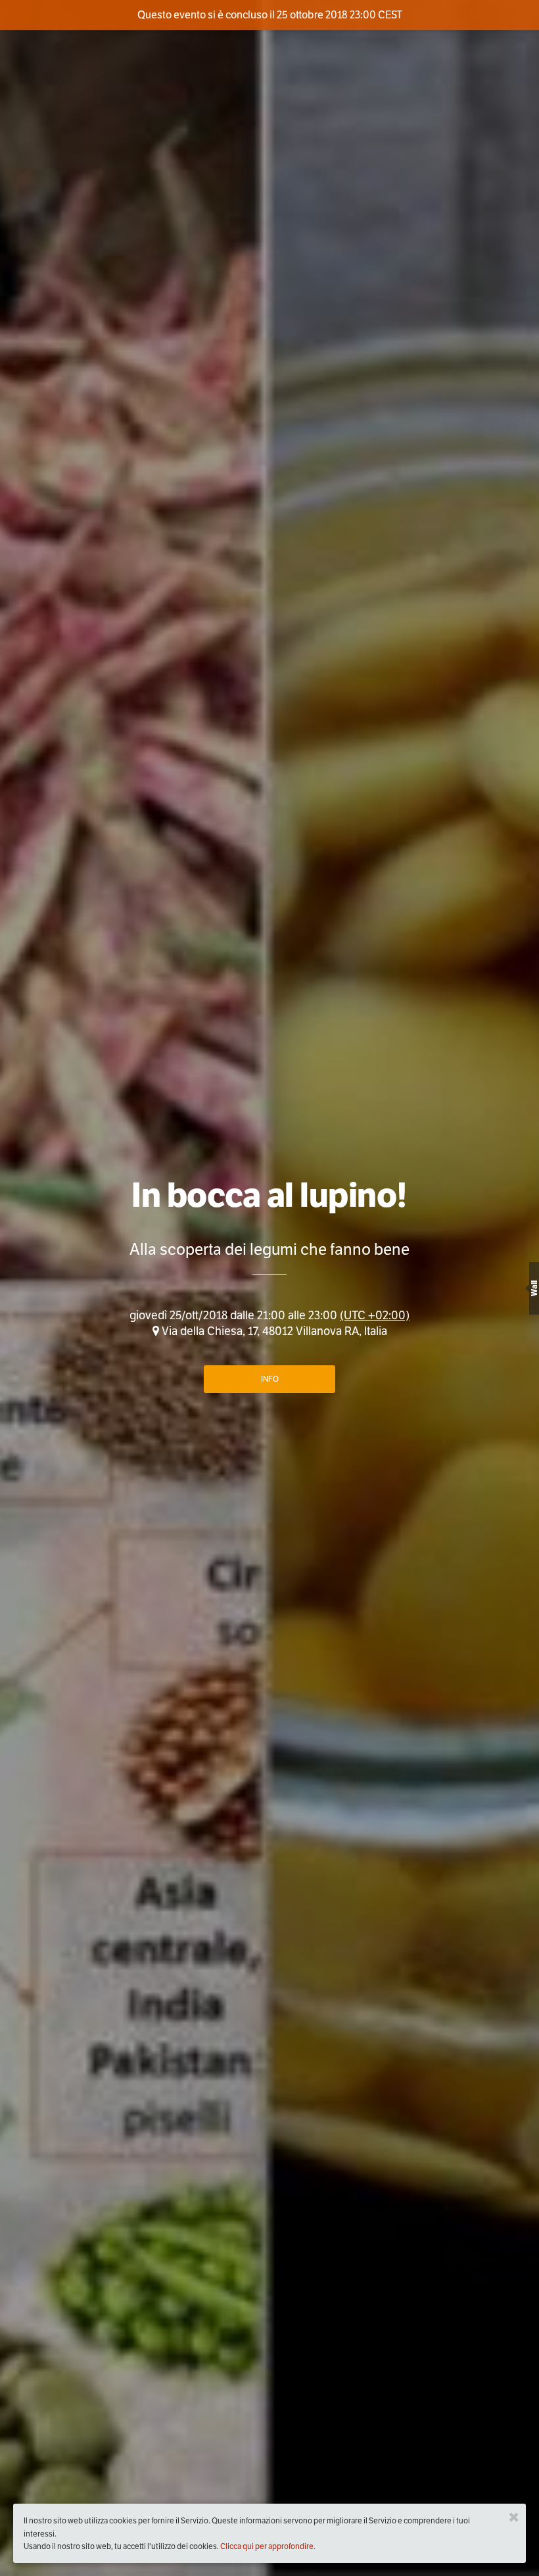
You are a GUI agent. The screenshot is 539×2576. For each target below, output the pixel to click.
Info (270, 1379)
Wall (534, 1288)
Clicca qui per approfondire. (268, 2546)
